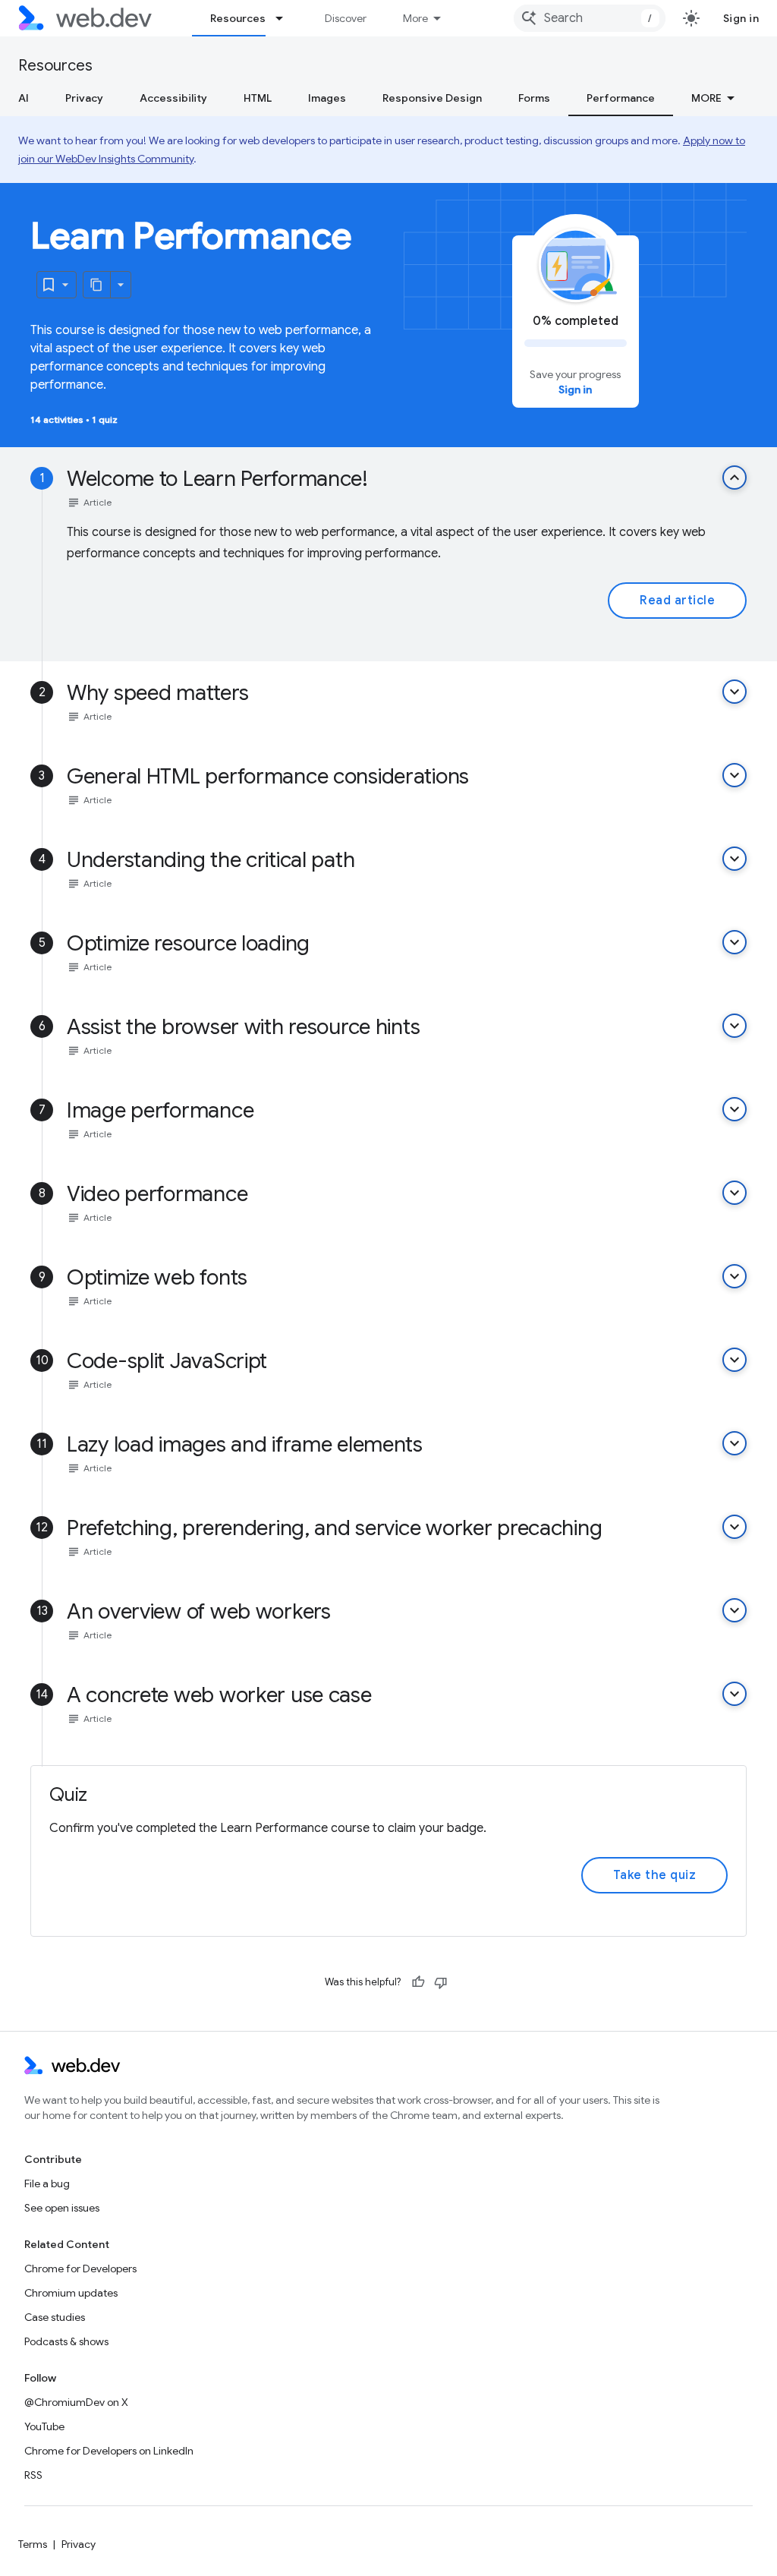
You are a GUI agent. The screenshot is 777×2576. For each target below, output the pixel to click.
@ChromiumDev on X (76, 2402)
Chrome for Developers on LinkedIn (109, 2451)
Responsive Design (432, 98)
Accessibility (173, 98)
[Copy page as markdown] (97, 285)
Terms (33, 2544)
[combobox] (590, 18)
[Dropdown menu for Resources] (286, 18)
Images (327, 98)
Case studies (55, 2317)
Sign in (741, 18)
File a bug (47, 2183)
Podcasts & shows (66, 2341)
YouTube (44, 2426)
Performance (621, 98)
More (415, 18)
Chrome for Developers (80, 2269)
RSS (33, 2475)
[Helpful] (418, 1982)
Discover (346, 18)
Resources (238, 18)
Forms (534, 98)
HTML (258, 98)
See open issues (62, 2208)
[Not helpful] (441, 1982)
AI (24, 98)
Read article (677, 601)
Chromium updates (71, 2293)
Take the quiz (655, 1875)
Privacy (84, 98)
